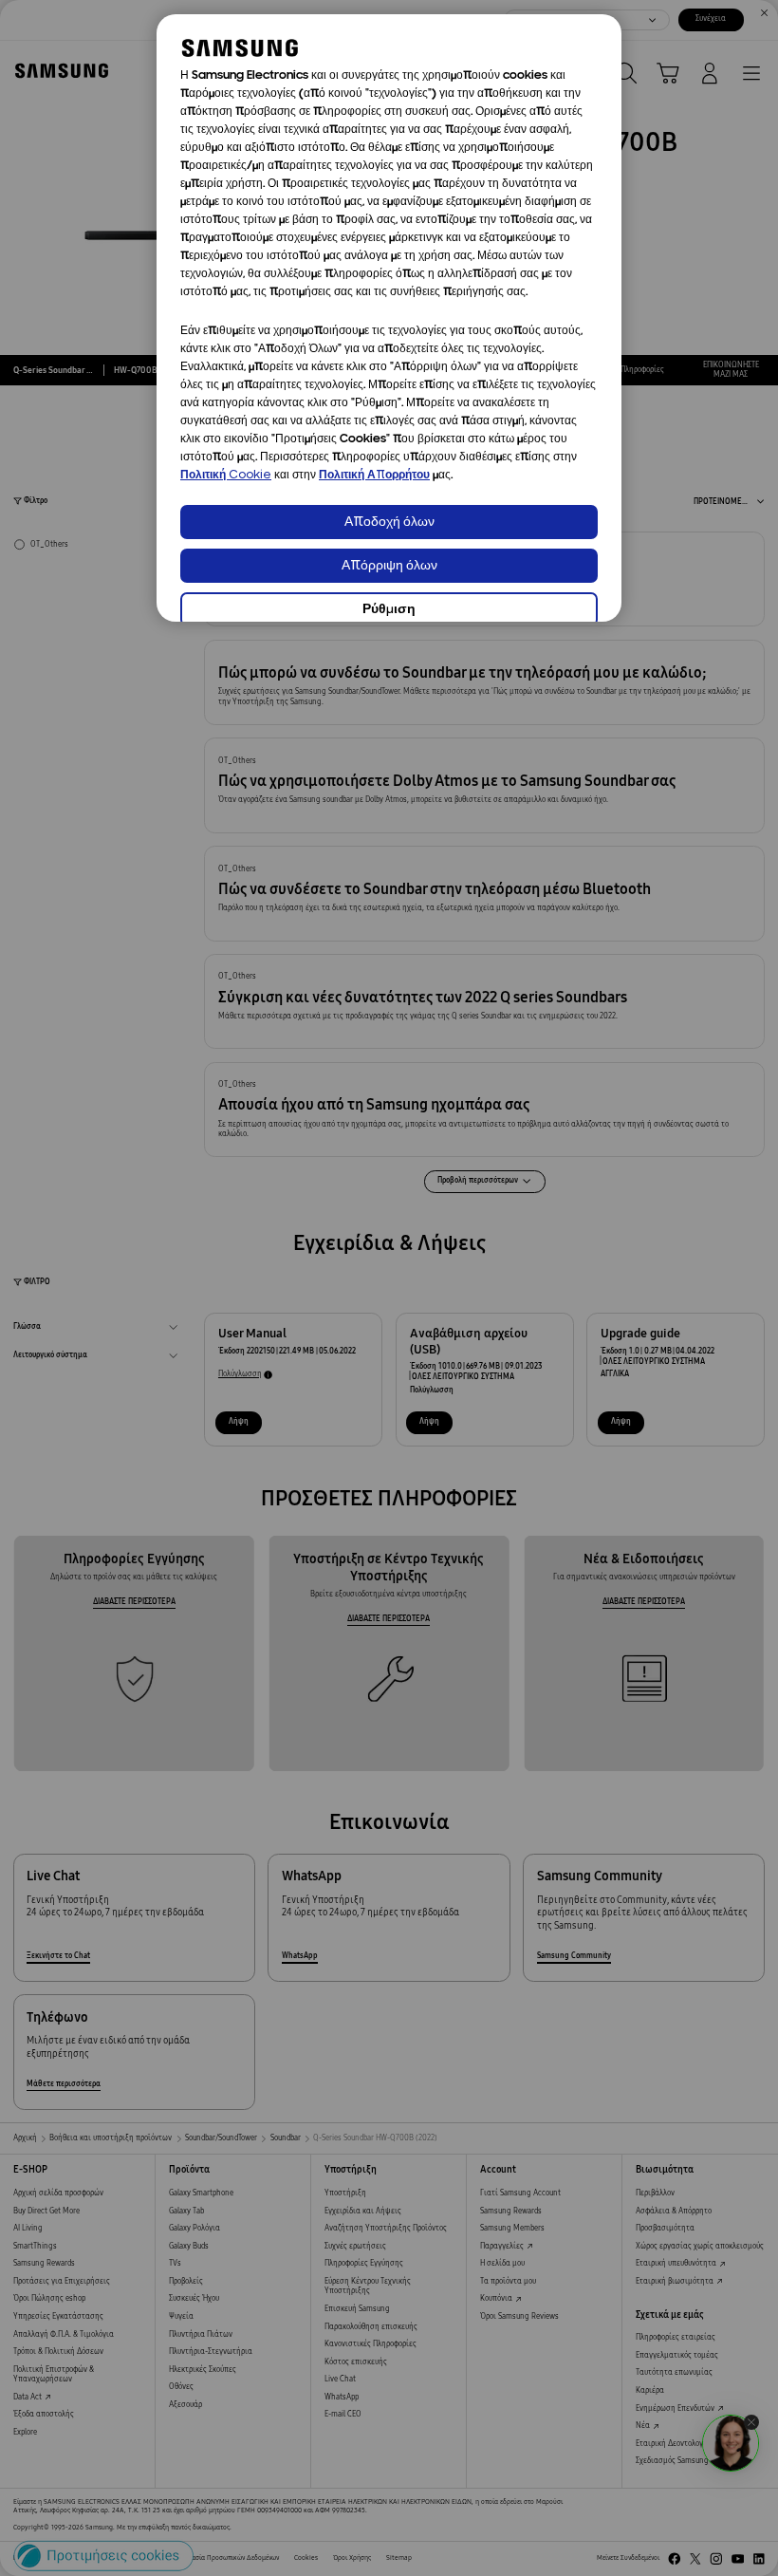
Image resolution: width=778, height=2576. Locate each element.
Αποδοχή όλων (389, 523)
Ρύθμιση (389, 610)
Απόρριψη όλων (389, 566)
